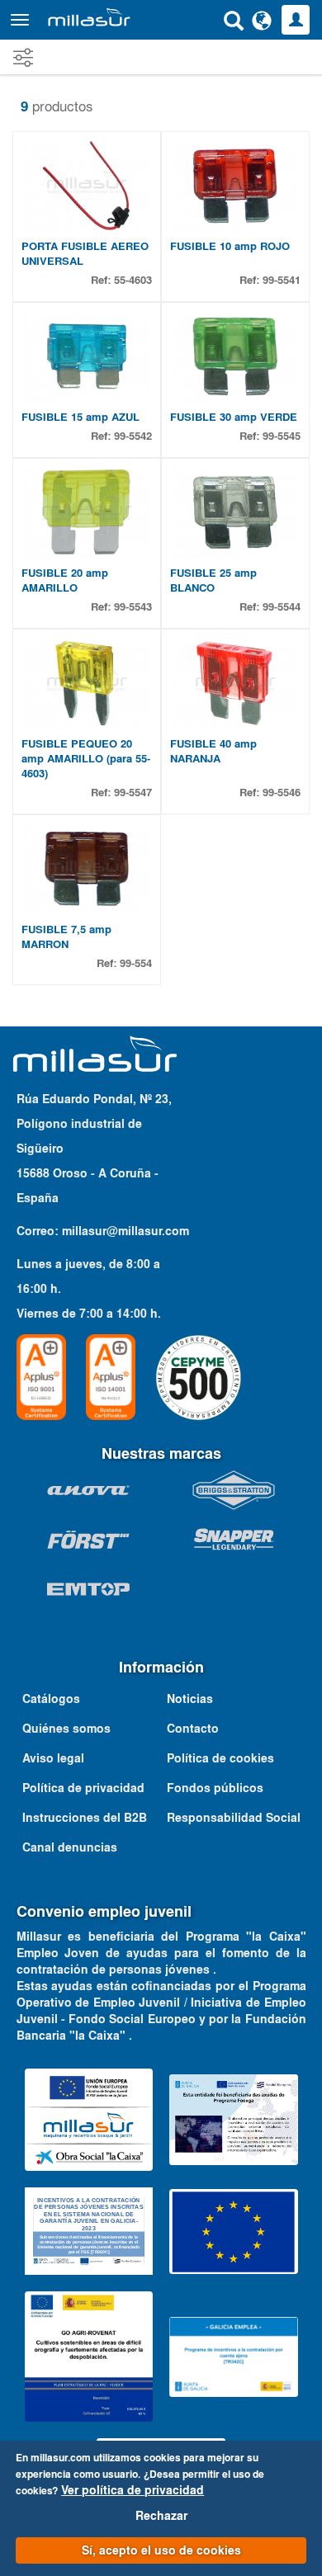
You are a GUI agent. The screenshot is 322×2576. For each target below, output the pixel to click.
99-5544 (282, 607)
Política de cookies (220, 1758)
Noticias (190, 1699)
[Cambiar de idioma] (262, 20)
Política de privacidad (83, 1788)
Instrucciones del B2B (85, 1818)
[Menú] (20, 20)
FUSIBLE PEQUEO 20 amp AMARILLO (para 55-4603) (86, 759)
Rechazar (161, 2516)
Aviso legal (53, 1758)
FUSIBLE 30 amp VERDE (234, 417)
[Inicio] (89, 17)
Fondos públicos (215, 1788)
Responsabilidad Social (234, 1818)
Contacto (193, 1729)
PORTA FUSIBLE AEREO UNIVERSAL (85, 254)
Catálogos (51, 1699)
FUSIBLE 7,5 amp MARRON (66, 937)
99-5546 (282, 793)
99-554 (136, 963)
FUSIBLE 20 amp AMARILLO (65, 580)
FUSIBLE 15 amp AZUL (80, 417)
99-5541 (282, 280)
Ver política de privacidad (133, 2490)
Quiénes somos (66, 1729)
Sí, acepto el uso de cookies (161, 2550)
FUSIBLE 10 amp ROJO (230, 246)
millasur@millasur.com (125, 1231)
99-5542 (133, 436)
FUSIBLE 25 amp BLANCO (213, 580)
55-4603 (133, 280)
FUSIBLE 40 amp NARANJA (213, 751)
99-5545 (282, 436)
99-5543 (133, 607)
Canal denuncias (70, 1847)
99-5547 (133, 793)
